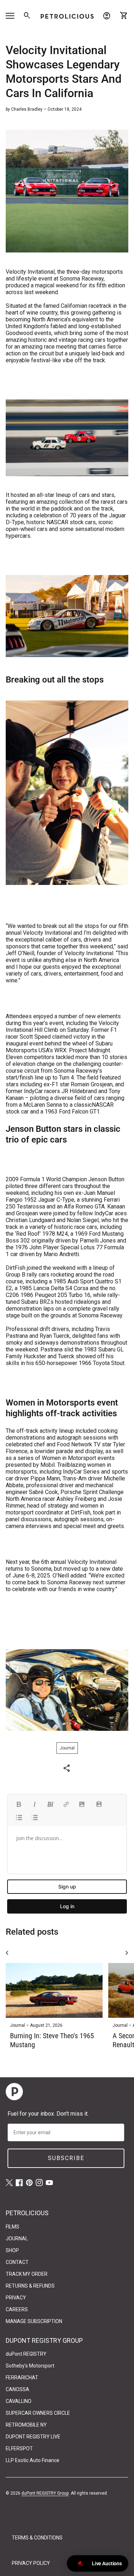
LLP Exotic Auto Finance (33, 2460)
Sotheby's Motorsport (30, 2366)
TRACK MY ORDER (27, 2274)
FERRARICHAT (22, 2378)
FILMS (13, 2227)
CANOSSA (18, 2389)
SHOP (12, 2250)
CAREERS (17, 2309)
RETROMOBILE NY (26, 2425)
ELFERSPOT (19, 2448)
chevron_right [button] (127, 1953)
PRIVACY (16, 2298)
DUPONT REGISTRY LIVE (33, 2437)
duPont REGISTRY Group (45, 2493)
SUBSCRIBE (66, 2158)
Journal (67, 1748)
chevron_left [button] (7, 1953)
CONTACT (17, 2262)
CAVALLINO (19, 2401)
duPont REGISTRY (26, 2354)
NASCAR (103, 1105)
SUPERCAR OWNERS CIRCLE (38, 2413)
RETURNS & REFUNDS (30, 2286)
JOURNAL (17, 2239)
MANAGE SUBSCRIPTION (34, 2321)
